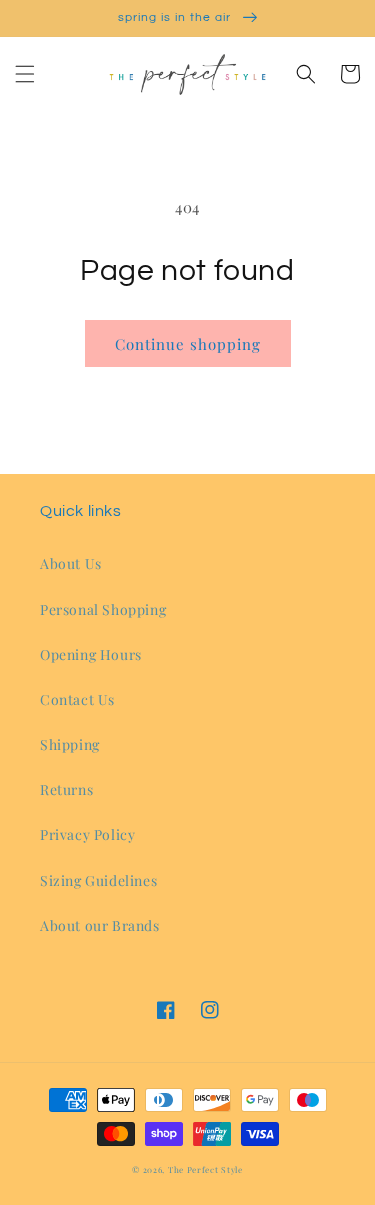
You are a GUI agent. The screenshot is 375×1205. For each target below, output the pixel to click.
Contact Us (77, 699)
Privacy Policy (87, 834)
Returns (66, 789)
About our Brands (100, 925)
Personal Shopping (103, 609)
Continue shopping (188, 344)
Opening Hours (91, 654)
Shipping (70, 744)
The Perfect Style (205, 1169)
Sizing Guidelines (98, 880)
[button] (25, 74)
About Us (71, 563)
